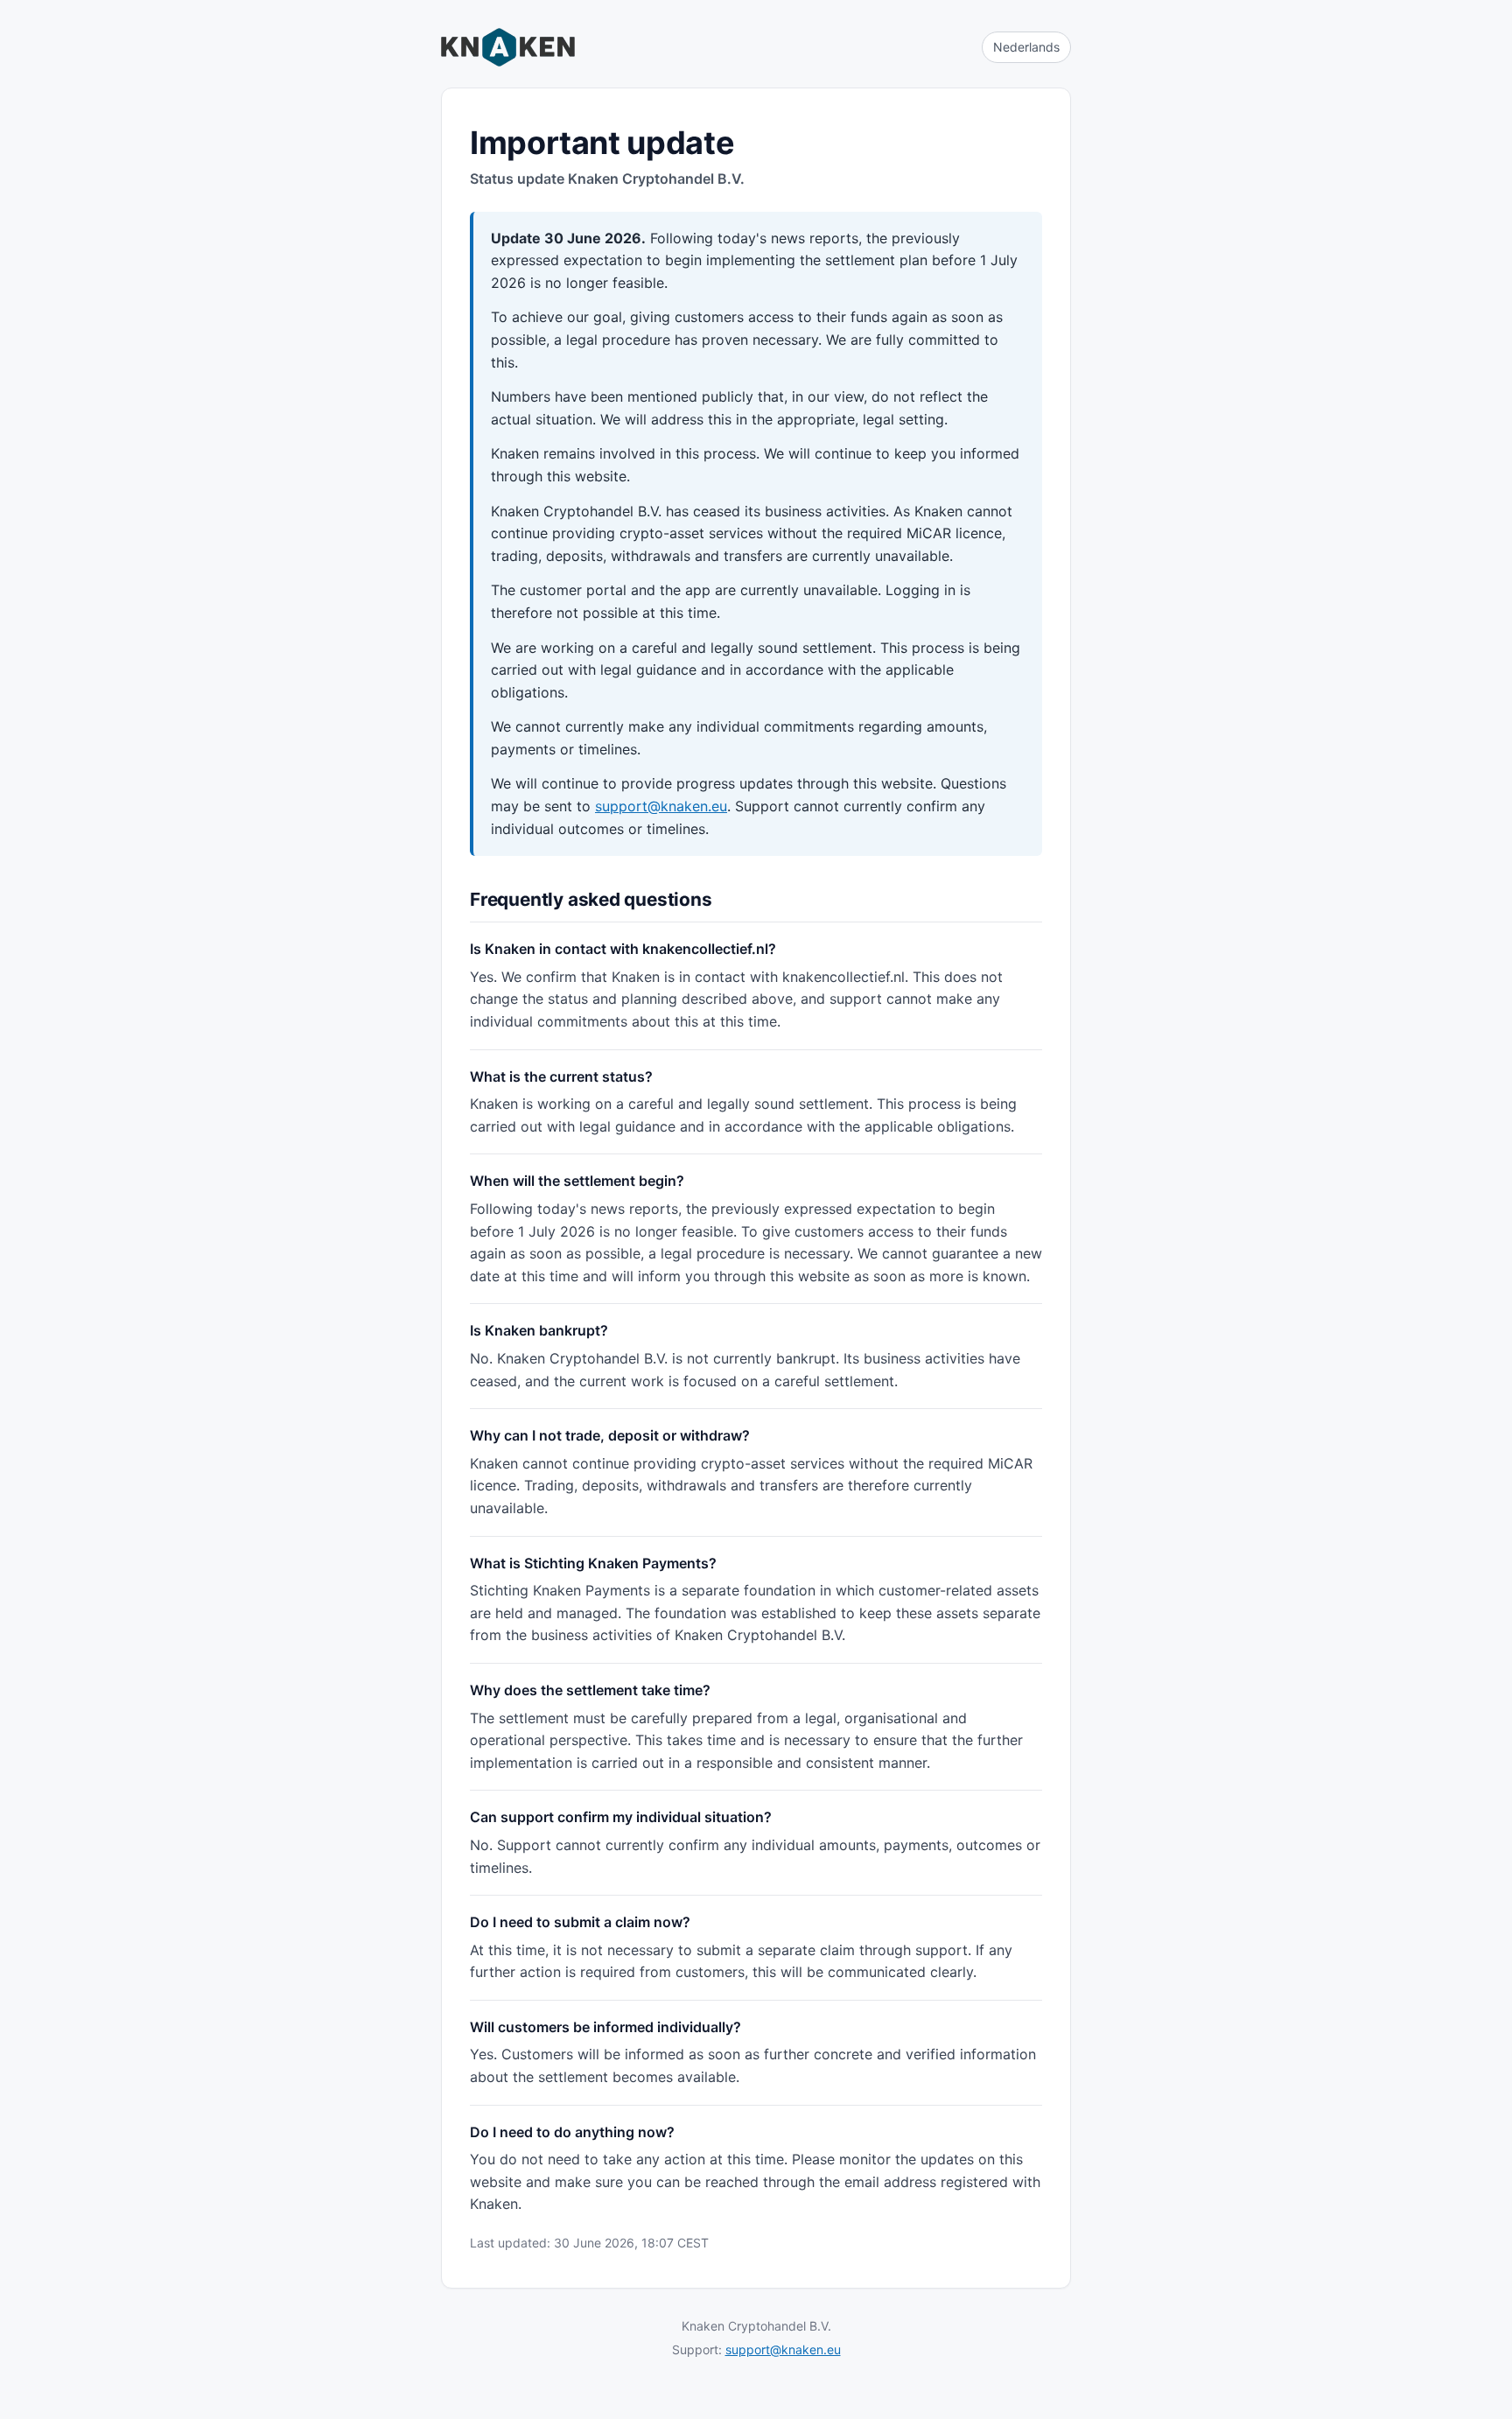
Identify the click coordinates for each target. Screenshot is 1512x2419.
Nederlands (1026, 47)
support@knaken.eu (661, 806)
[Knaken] (508, 47)
